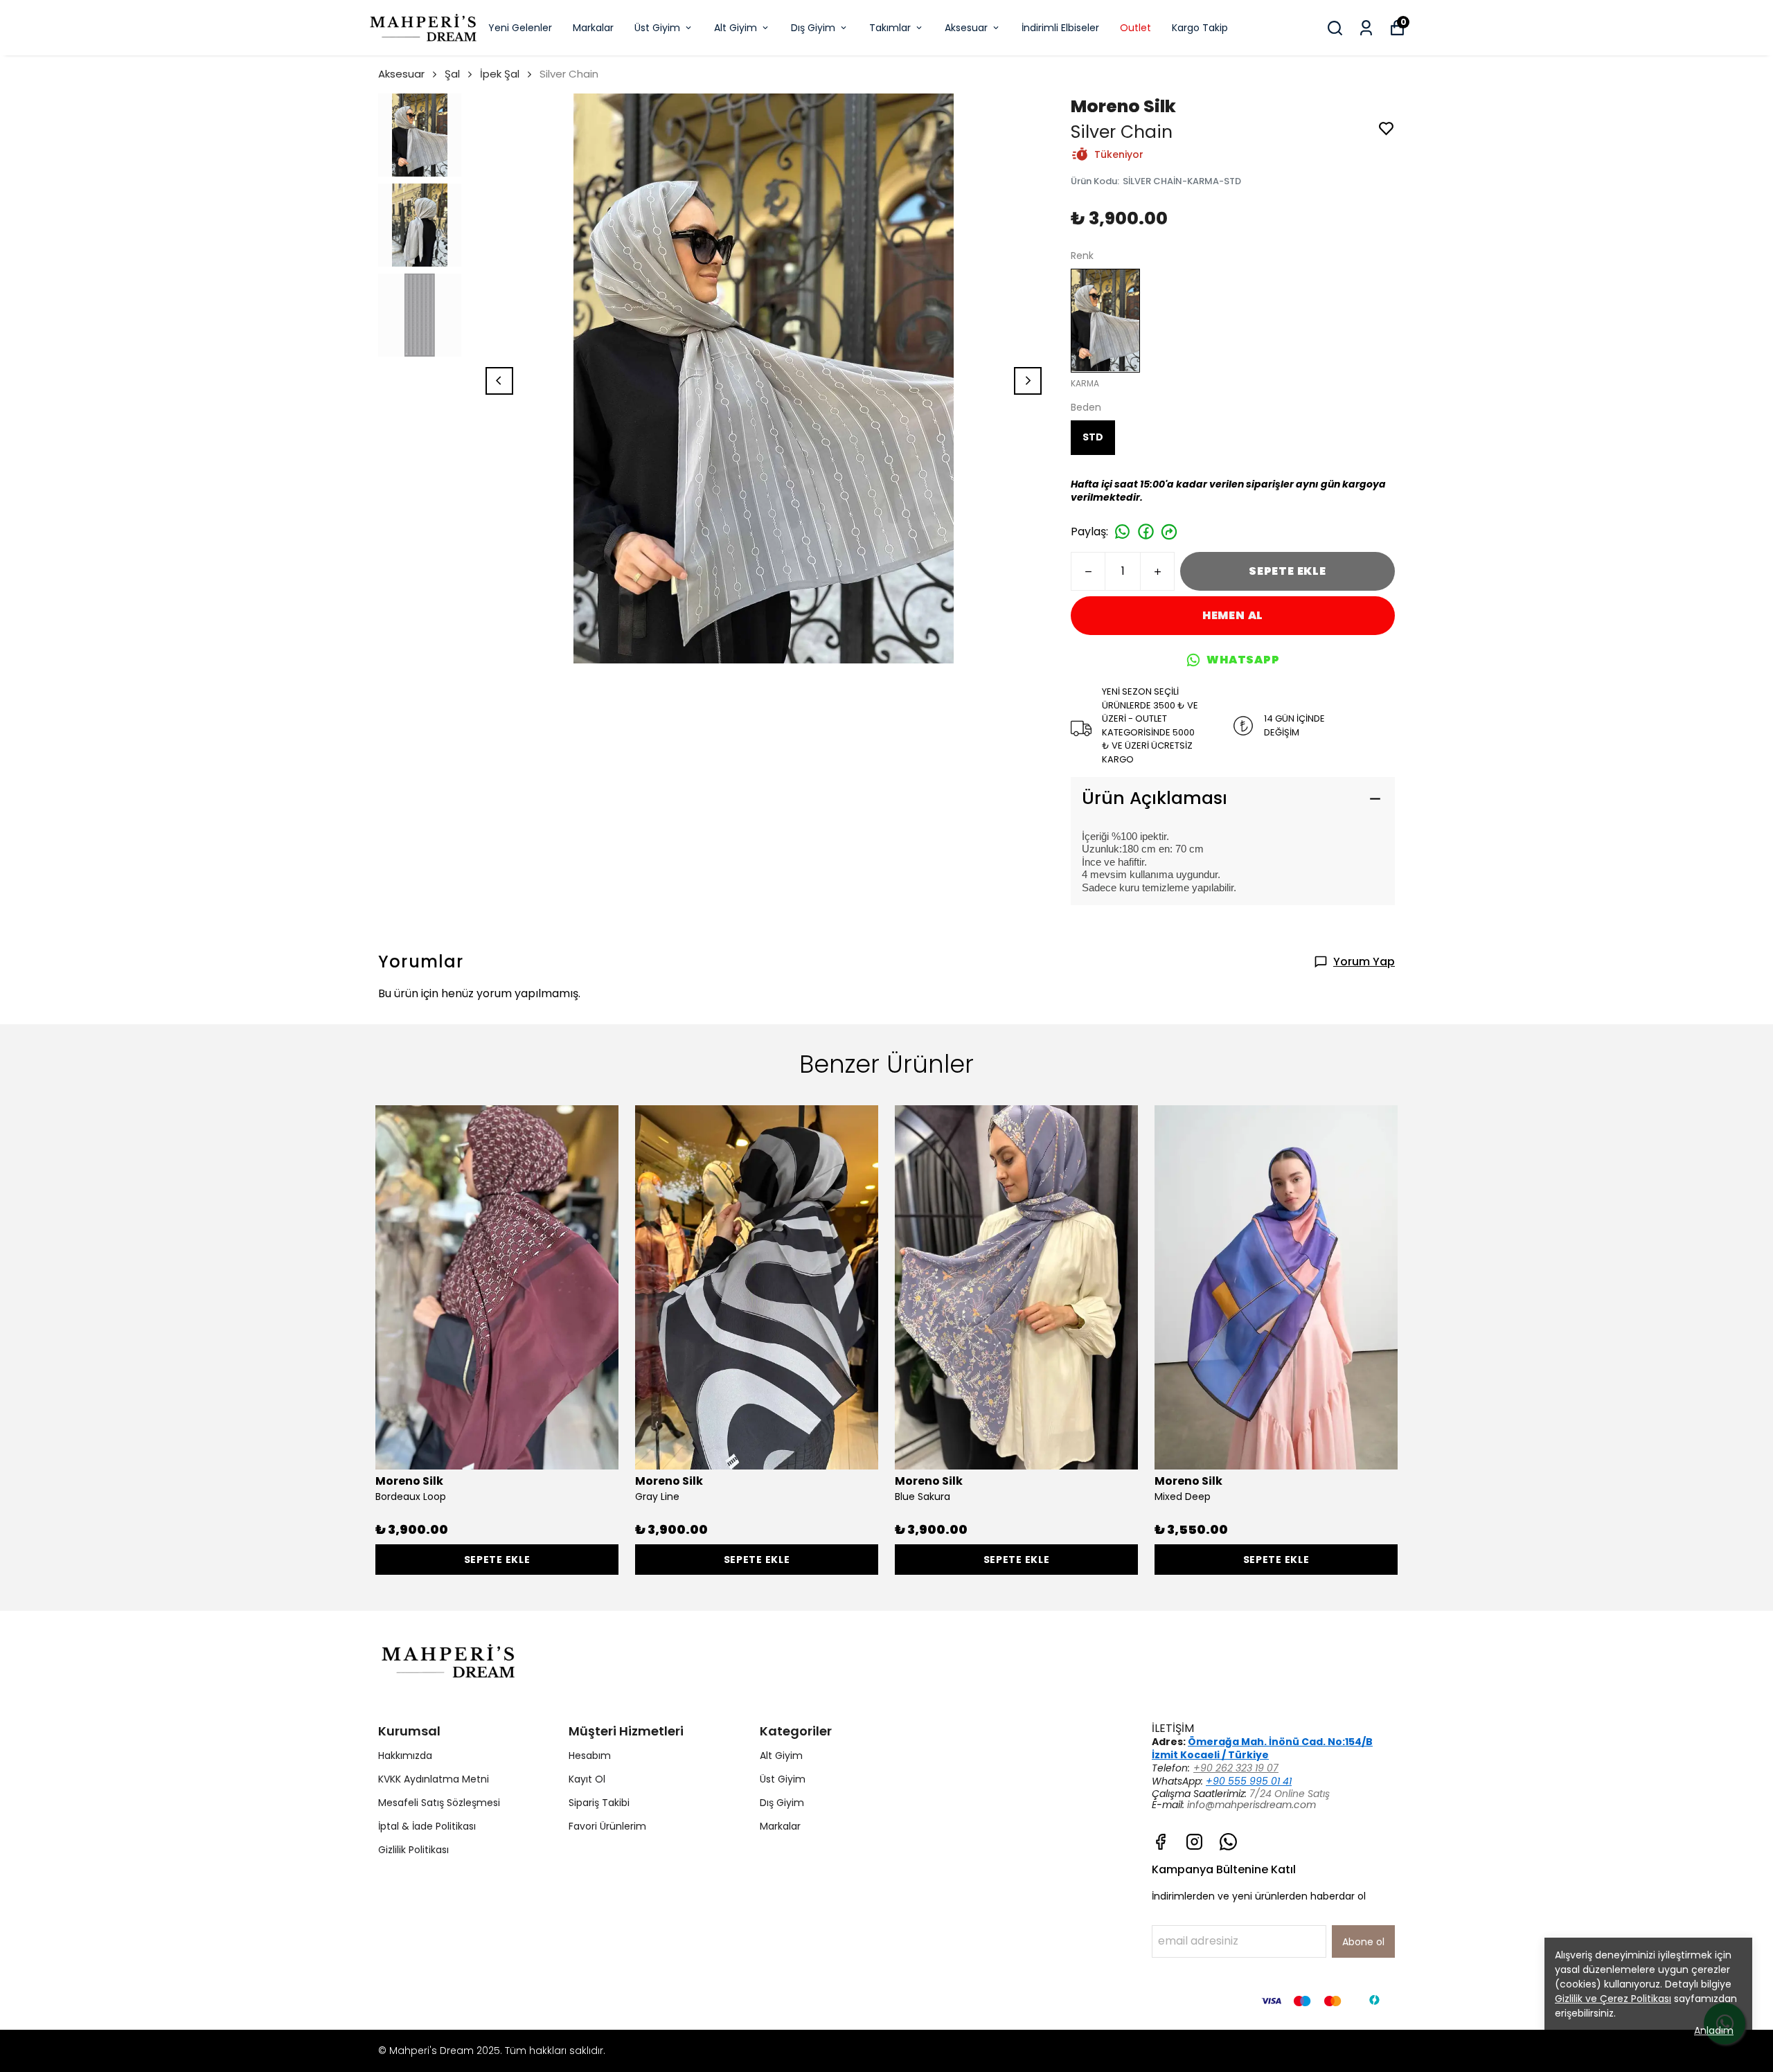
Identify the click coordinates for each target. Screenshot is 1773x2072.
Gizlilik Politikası (413, 1850)
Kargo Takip (1200, 28)
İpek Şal (500, 74)
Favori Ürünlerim (607, 1826)
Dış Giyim (813, 28)
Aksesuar (966, 28)
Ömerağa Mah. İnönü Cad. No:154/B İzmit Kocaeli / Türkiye (1262, 1748)
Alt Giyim (736, 28)
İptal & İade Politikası (427, 1826)
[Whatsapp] (1228, 1842)
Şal (452, 74)
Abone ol (1363, 1942)
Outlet (1135, 28)
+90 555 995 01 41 (1249, 1781)
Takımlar (890, 28)
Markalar (593, 28)
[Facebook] (1160, 1842)
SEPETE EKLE (1288, 571)
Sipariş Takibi (599, 1803)
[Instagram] (1194, 1842)
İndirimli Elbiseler (1060, 28)
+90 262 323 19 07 (1236, 1768)
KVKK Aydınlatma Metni (434, 1779)
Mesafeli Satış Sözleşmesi (439, 1803)
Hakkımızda (405, 1756)
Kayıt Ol (587, 1779)
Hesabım (590, 1756)
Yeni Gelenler (520, 28)
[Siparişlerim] (1366, 28)
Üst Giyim (657, 28)
